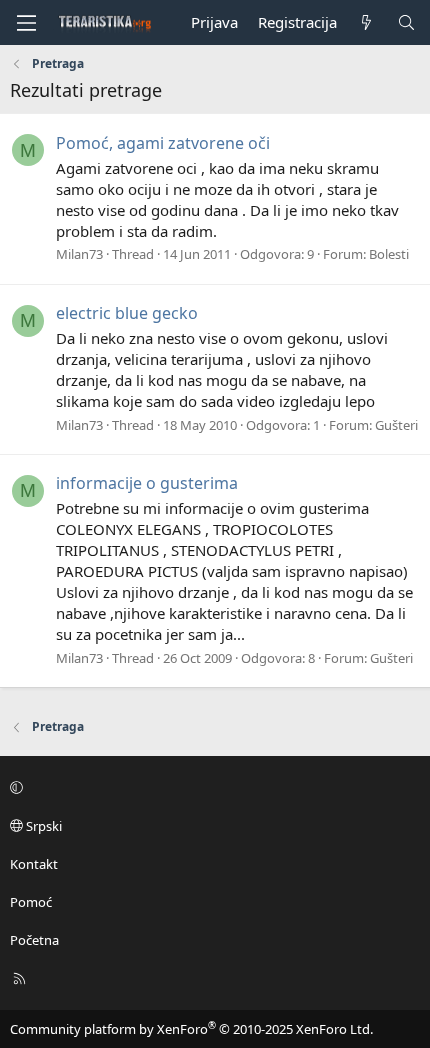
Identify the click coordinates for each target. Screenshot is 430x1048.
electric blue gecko (127, 313)
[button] (212, 787)
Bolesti (389, 254)
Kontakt (34, 864)
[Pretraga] (406, 22)
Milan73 (79, 254)
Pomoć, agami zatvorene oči (163, 143)
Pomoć (31, 902)
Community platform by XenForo (191, 1029)
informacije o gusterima (147, 483)
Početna (34, 940)
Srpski (42, 826)
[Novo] (366, 22)
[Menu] (26, 23)
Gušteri (396, 425)
